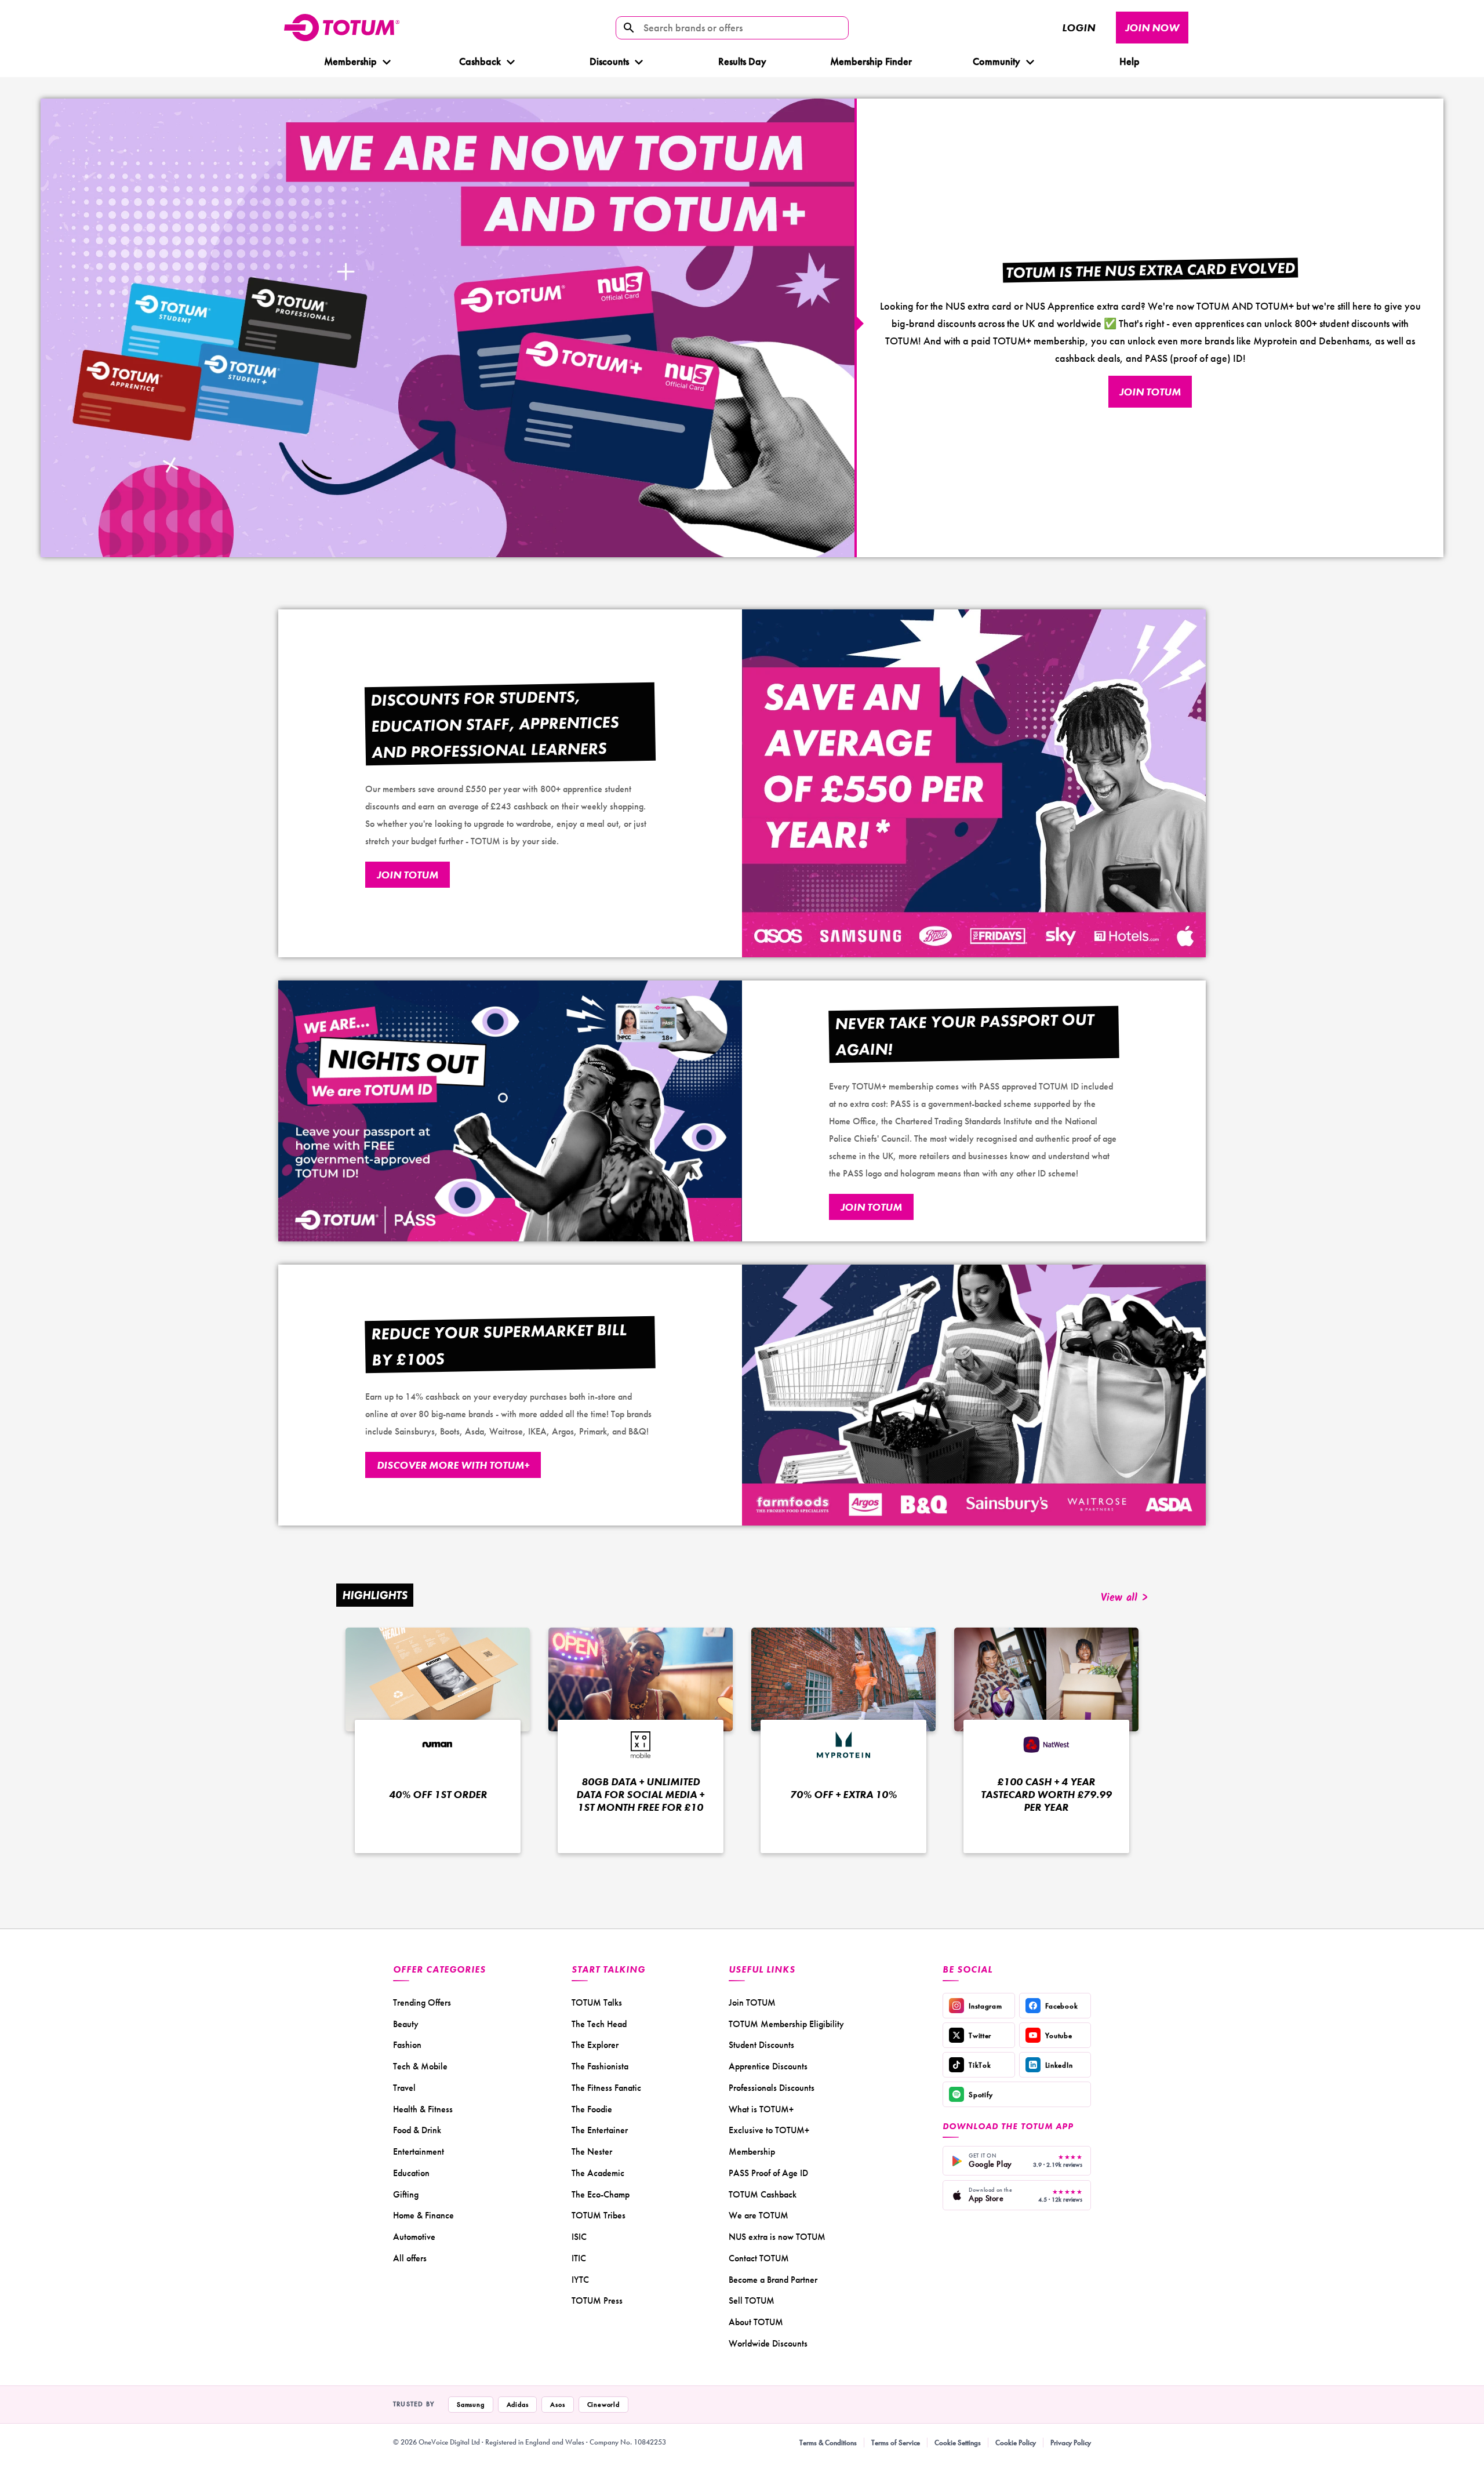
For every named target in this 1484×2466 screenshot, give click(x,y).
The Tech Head (599, 2024)
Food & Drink (417, 2130)
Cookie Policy (1016, 2443)
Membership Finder (871, 61)
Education (411, 2173)
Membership (350, 61)
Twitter (980, 2035)
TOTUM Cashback (763, 2194)
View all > (1124, 1598)
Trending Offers (422, 2002)
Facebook (1062, 2006)
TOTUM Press (597, 2300)
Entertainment (419, 2151)
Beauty (406, 2024)
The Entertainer (600, 2130)
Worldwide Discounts (768, 2343)
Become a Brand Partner (773, 2280)
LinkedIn (1059, 2065)
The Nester (592, 2151)
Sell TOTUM (752, 2300)
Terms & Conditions (828, 2443)
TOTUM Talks (597, 2002)
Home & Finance (423, 2215)
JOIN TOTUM (1150, 392)
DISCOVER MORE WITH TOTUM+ (453, 1465)
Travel (404, 2088)
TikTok (980, 2065)
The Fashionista (600, 2066)
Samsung (471, 2405)
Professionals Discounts (772, 2088)
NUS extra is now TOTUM (777, 2237)
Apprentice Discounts (768, 2066)
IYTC (580, 2280)
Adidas (518, 2405)
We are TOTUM (759, 2215)
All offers (410, 2258)
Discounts (609, 61)
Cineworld (603, 2405)
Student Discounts (761, 2045)
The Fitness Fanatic (606, 2088)
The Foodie (592, 2109)
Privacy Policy (1071, 2443)
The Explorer (595, 2045)
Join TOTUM (752, 2002)
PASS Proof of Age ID (768, 2173)
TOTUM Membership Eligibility (786, 2024)
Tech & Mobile (420, 2066)
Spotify (981, 2095)
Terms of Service (896, 2443)
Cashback (479, 61)
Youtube (1059, 2035)
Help (1130, 61)
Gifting (406, 2194)
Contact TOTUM (759, 2258)
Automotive (414, 2237)
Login (1079, 28)
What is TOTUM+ (761, 2109)
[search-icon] (629, 28)
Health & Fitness (423, 2109)
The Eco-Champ (601, 2194)
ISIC (579, 2237)
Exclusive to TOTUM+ (769, 2130)
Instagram (985, 2006)
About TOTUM (756, 2322)
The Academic (598, 2173)
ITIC (579, 2258)
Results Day (742, 61)
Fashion (407, 2045)
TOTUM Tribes (599, 2215)
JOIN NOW (1152, 28)
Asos (557, 2405)
